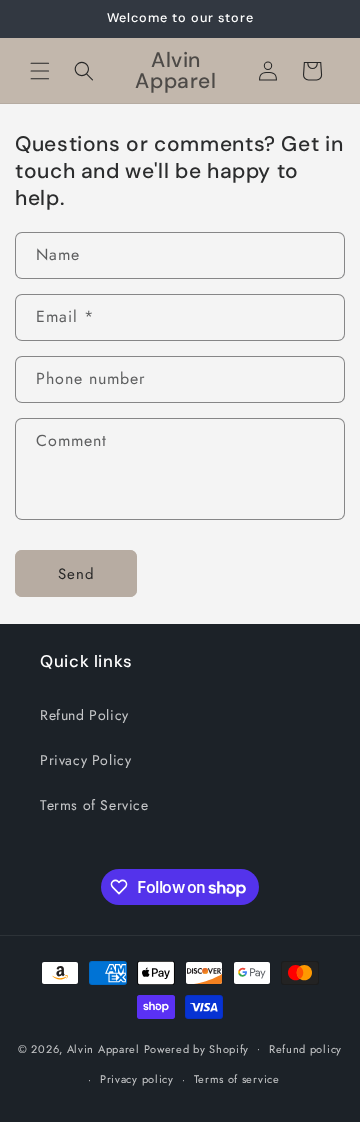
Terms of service (237, 1079)
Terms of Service (94, 805)
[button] (40, 71)
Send (76, 574)
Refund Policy (84, 715)
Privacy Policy (85, 760)
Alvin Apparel (103, 1048)
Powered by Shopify (197, 1048)
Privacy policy (137, 1079)
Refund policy (305, 1049)
